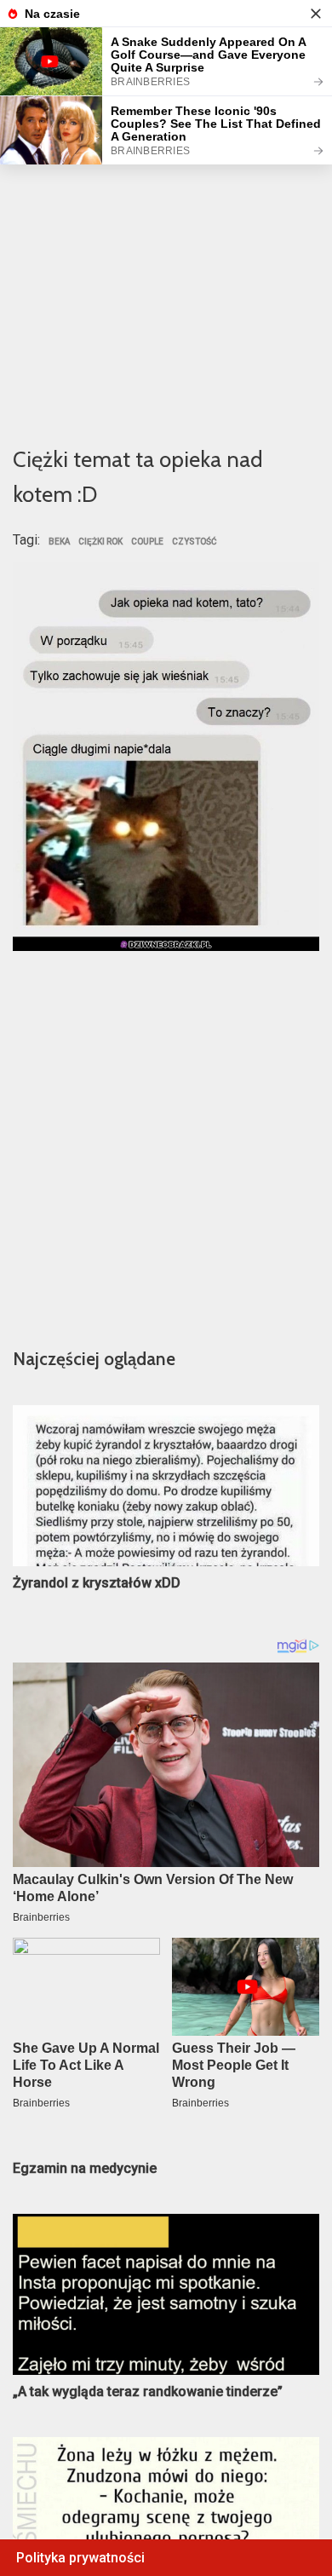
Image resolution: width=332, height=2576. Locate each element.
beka (59, 542)
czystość (195, 542)
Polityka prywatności (80, 2558)
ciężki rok (100, 542)
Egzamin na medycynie (85, 2168)
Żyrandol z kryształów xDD (97, 1583)
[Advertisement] (166, 252)
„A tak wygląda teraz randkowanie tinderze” (148, 2392)
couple (147, 542)
